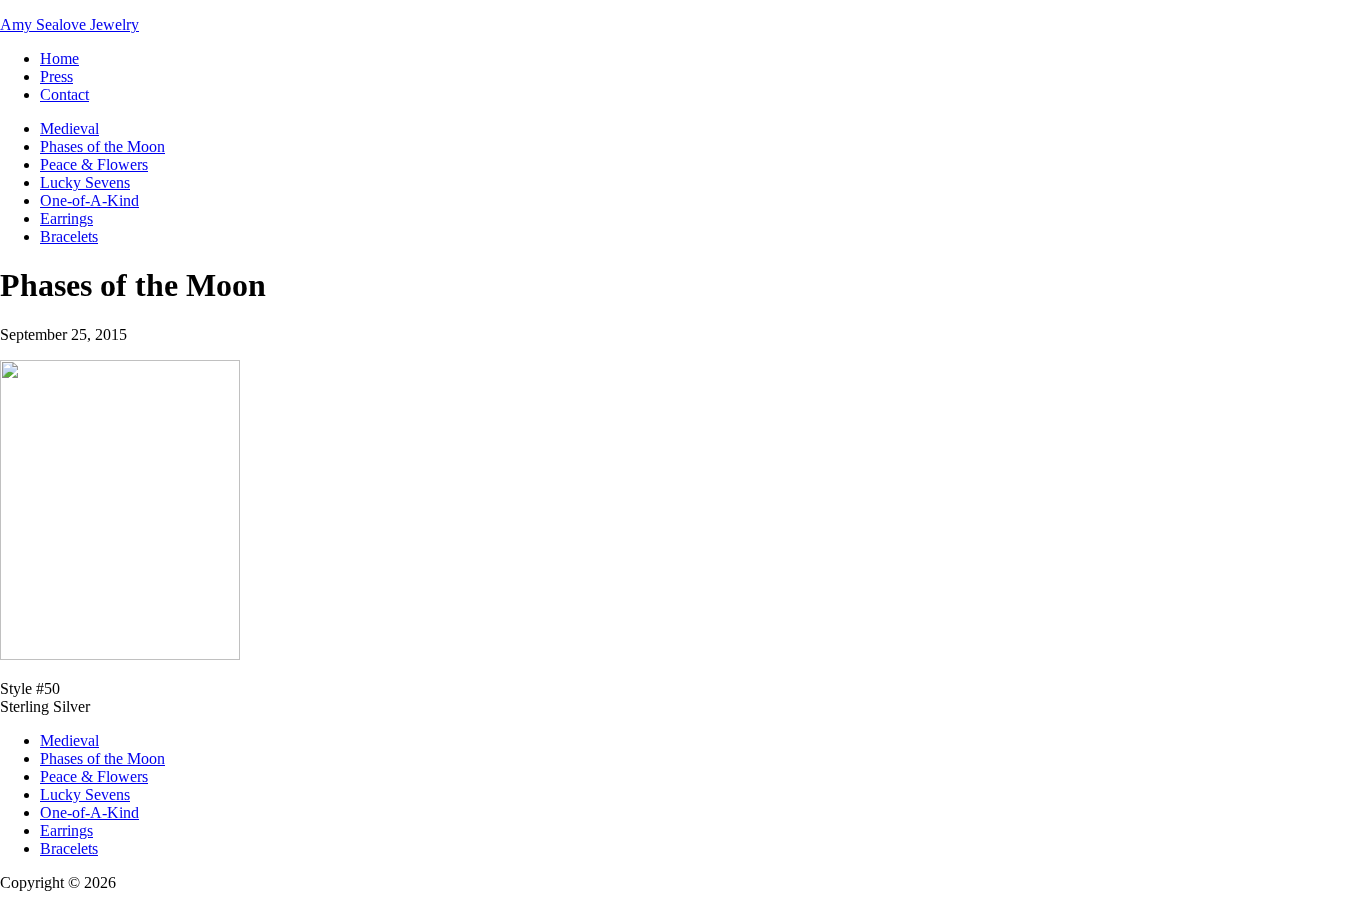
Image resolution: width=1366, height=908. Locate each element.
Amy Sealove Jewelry (69, 24)
